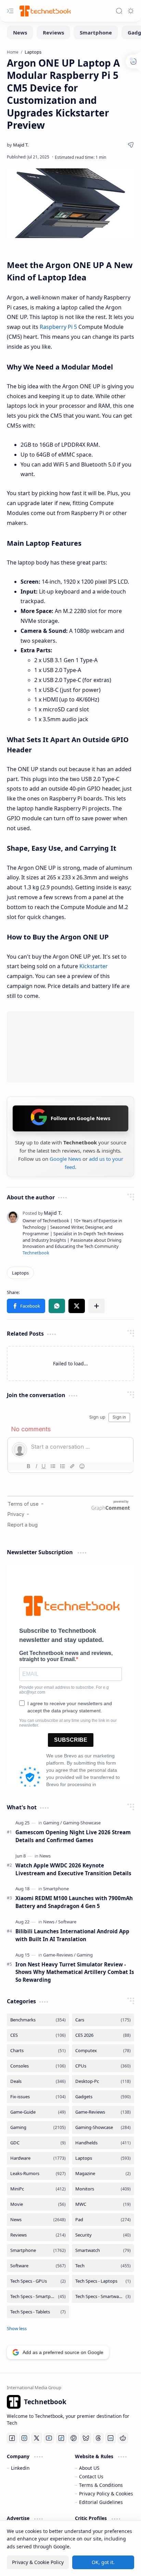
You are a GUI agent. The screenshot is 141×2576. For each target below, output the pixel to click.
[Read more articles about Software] (67, 1922)
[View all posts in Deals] (38, 2081)
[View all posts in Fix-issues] (38, 2097)
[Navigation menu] (10, 11)
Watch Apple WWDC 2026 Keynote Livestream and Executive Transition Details (73, 1869)
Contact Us (91, 2476)
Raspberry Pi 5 (58, 327)
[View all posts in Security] (103, 2235)
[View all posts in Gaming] (38, 2127)
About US (89, 2468)
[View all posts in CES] (38, 2035)
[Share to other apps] (97, 1306)
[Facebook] (12, 2438)
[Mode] (131, 11)
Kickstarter (94, 966)
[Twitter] (37, 2438)
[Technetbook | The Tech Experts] (44, 11)
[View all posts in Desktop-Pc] (103, 2081)
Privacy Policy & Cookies (106, 2494)
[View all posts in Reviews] (38, 2235)
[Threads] (98, 2438)
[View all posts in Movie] (38, 2204)
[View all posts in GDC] (38, 2143)
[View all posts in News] (38, 2220)
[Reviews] (53, 32)
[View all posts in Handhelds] (103, 2143)
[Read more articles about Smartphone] (56, 1889)
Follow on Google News (80, 1118)
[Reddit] (123, 2438)
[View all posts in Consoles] (38, 2066)
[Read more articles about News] (45, 1856)
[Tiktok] (61, 2438)
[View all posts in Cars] (103, 2020)
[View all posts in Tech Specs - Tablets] (38, 2312)
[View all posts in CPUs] (103, 2066)
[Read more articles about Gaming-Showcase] (82, 1823)
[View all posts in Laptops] (103, 2158)
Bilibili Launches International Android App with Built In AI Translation (72, 1935)
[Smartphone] (96, 32)
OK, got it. (103, 2562)
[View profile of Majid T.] (42, 1213)
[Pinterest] (74, 2438)
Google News (65, 1159)
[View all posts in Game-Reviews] (103, 2112)
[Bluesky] (86, 2438)
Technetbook (36, 1253)
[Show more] (17, 2328)
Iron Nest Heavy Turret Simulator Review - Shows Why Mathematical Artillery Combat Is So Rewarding (75, 1972)
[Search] (119, 11)
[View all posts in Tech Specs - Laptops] (103, 2281)
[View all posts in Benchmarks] (38, 2020)
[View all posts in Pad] (103, 2220)
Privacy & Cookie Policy (38, 2562)
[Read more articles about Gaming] (53, 1823)
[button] (26, 1306)
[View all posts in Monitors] (103, 2189)
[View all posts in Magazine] (103, 2174)
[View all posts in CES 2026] (103, 2035)
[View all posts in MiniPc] (38, 2189)
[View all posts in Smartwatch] (103, 2250)
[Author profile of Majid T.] (18, 145)
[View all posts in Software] (38, 2266)
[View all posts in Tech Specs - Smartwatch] (103, 2296)
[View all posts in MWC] (103, 2204)
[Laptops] (20, 1273)
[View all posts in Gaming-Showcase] (103, 2127)
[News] (20, 32)
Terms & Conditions (101, 2485)
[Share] (131, 145)
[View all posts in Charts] (38, 2051)
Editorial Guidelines (101, 2502)
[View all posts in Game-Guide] (38, 2112)
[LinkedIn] (111, 2438)
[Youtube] (49, 2438)
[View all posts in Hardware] (38, 2158)
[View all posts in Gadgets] (103, 2097)
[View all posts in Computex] (103, 2051)
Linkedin (20, 2468)
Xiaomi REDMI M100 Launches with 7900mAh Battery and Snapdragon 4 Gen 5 (74, 1902)
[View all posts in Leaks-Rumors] (38, 2174)
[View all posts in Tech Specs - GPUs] (38, 2281)
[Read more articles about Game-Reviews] (59, 1955)
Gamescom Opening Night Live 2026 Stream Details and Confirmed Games (73, 1836)
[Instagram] (24, 2438)
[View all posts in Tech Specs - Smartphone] (38, 2296)
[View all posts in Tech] (103, 2266)
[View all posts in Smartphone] (38, 2250)
